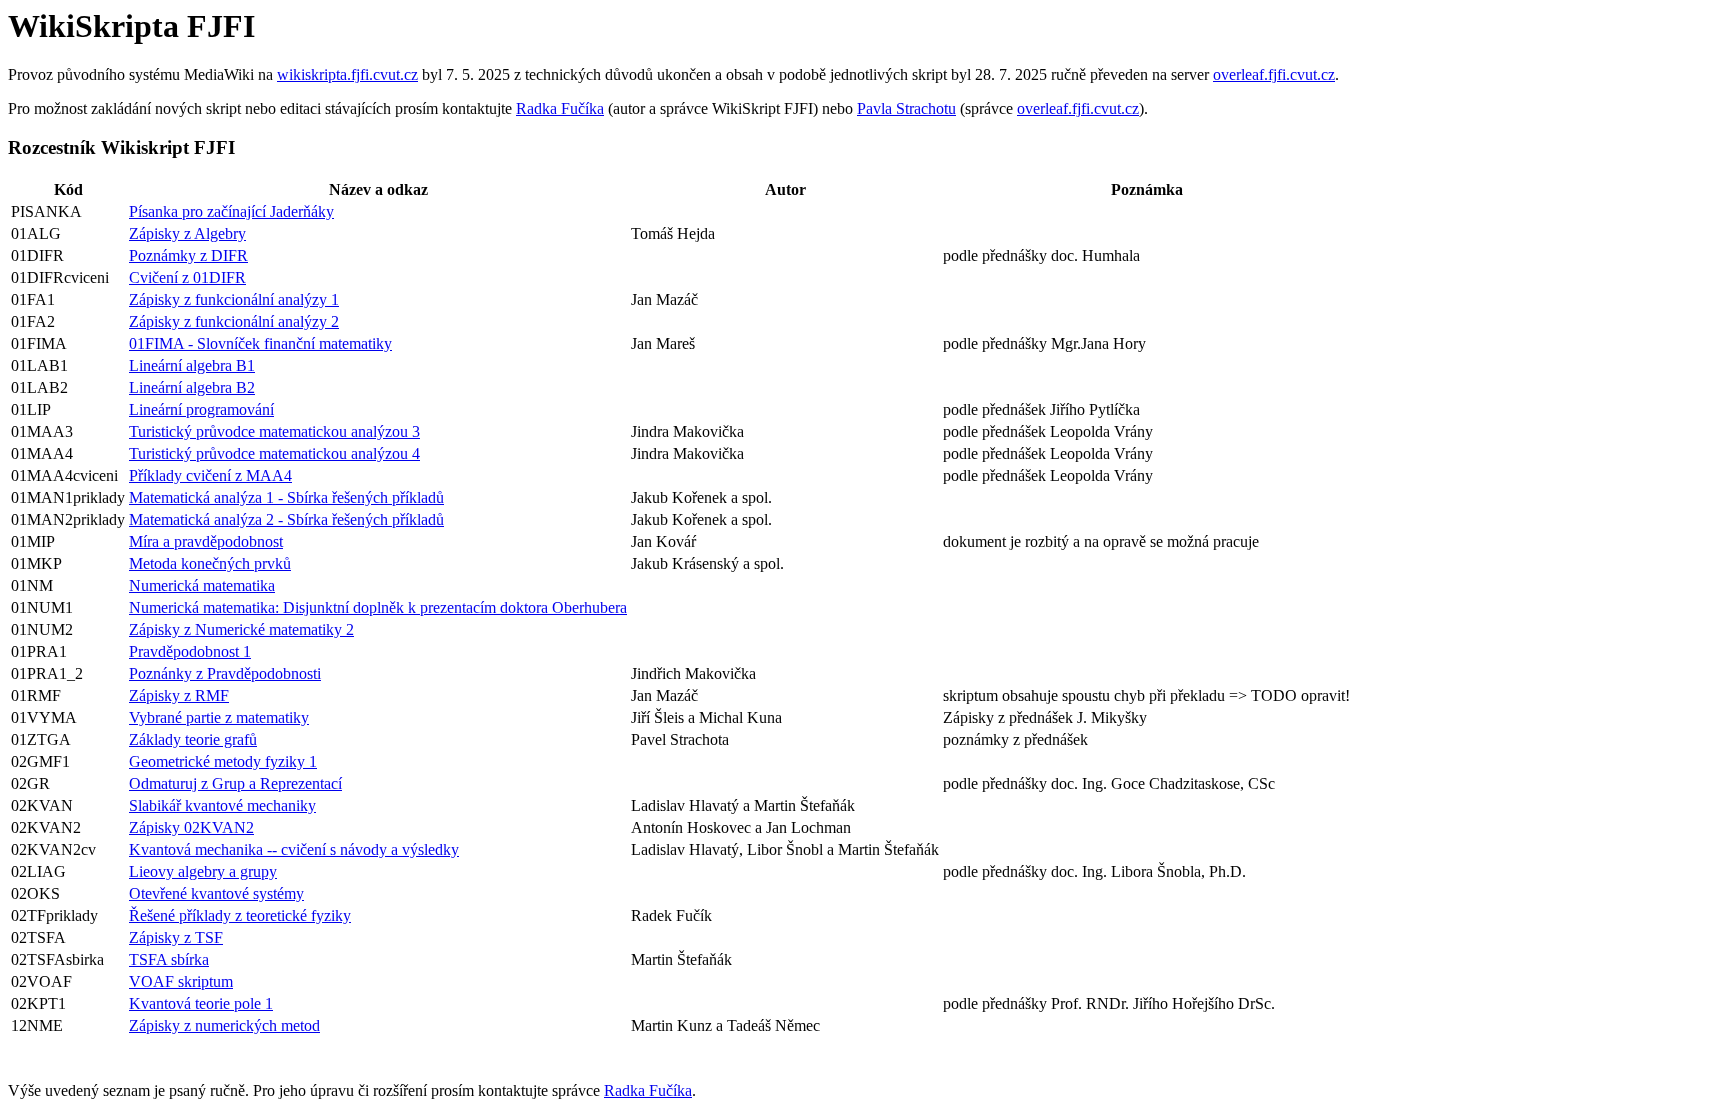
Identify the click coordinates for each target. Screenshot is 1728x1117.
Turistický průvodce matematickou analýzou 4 (274, 453)
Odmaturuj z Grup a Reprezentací (235, 783)
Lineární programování (201, 409)
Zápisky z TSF (176, 937)
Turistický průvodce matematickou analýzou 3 (274, 431)
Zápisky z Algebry (187, 233)
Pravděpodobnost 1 (190, 651)
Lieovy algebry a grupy (203, 871)
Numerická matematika (202, 585)
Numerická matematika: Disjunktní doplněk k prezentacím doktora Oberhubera (378, 607)
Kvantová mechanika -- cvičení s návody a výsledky (294, 849)
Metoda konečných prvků (210, 563)
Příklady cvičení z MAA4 (210, 475)
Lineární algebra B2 (192, 387)
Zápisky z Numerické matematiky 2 (241, 629)
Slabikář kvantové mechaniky (222, 805)
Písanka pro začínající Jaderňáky (231, 211)
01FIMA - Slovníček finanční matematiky (260, 343)
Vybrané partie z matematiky (219, 717)
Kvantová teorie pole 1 (201, 1003)
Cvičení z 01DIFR (187, 277)
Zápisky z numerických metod (224, 1025)
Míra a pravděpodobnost (206, 541)
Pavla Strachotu (906, 108)
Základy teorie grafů (193, 739)
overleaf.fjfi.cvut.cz (1274, 74)
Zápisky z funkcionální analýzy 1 (234, 299)
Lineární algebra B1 (192, 365)
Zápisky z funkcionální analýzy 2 (234, 321)
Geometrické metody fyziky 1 (223, 761)
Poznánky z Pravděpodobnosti (225, 673)
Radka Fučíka (560, 108)
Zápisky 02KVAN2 (191, 827)
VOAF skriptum (181, 981)
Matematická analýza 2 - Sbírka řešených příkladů (286, 519)
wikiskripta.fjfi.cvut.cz (347, 74)
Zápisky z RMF (179, 695)
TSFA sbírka (169, 959)
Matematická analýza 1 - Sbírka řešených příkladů (286, 497)
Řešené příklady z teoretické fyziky (240, 915)
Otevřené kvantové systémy (216, 893)
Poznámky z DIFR (188, 255)
